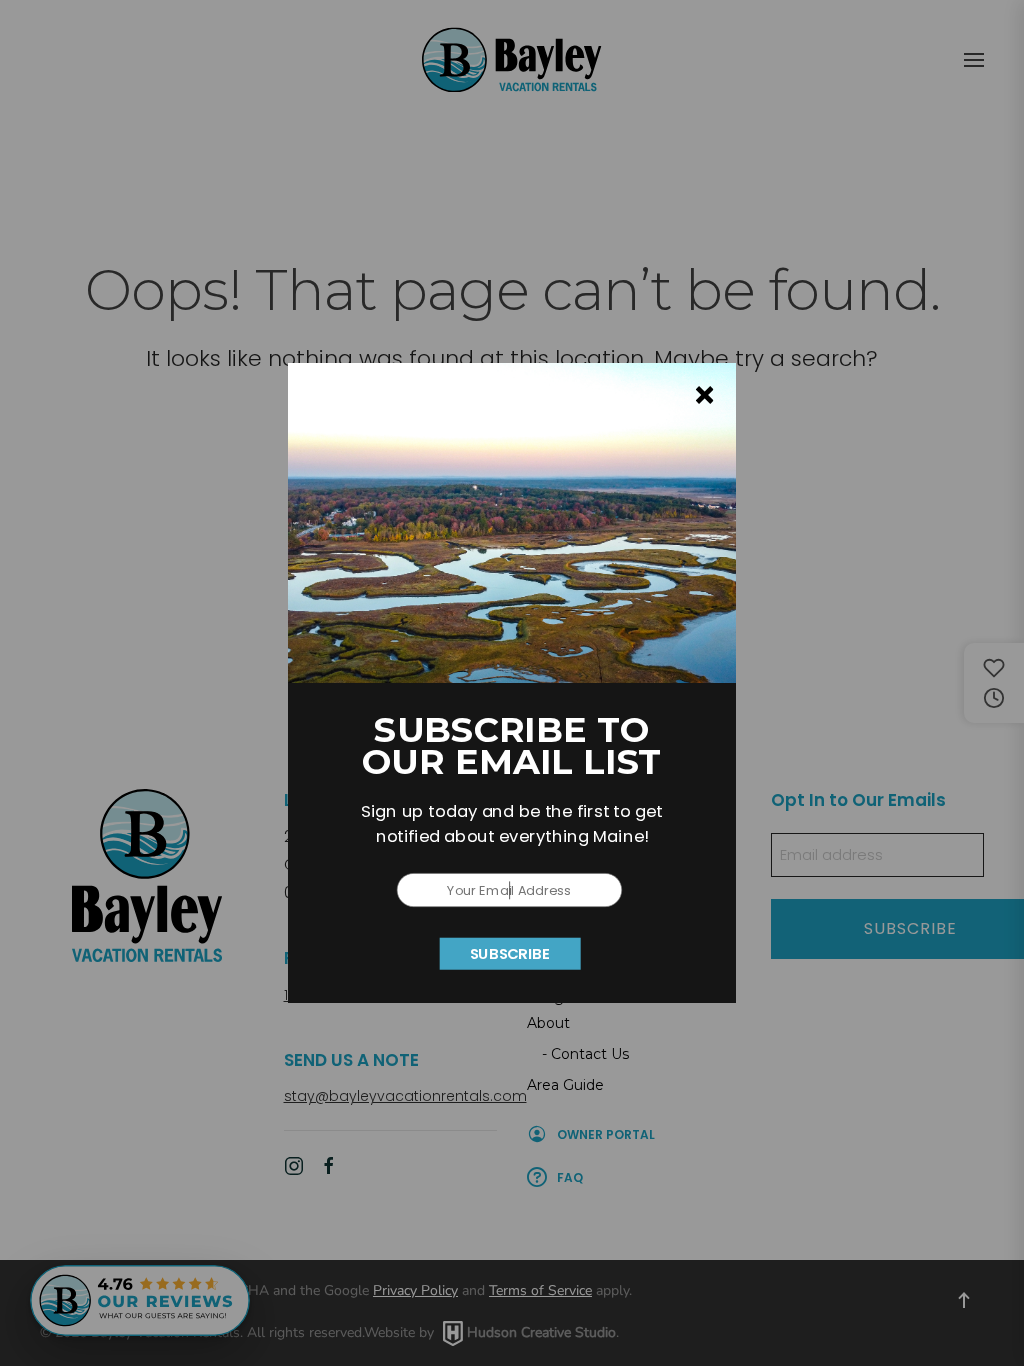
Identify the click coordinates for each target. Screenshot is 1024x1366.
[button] (512, 824)
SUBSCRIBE (510, 953)
